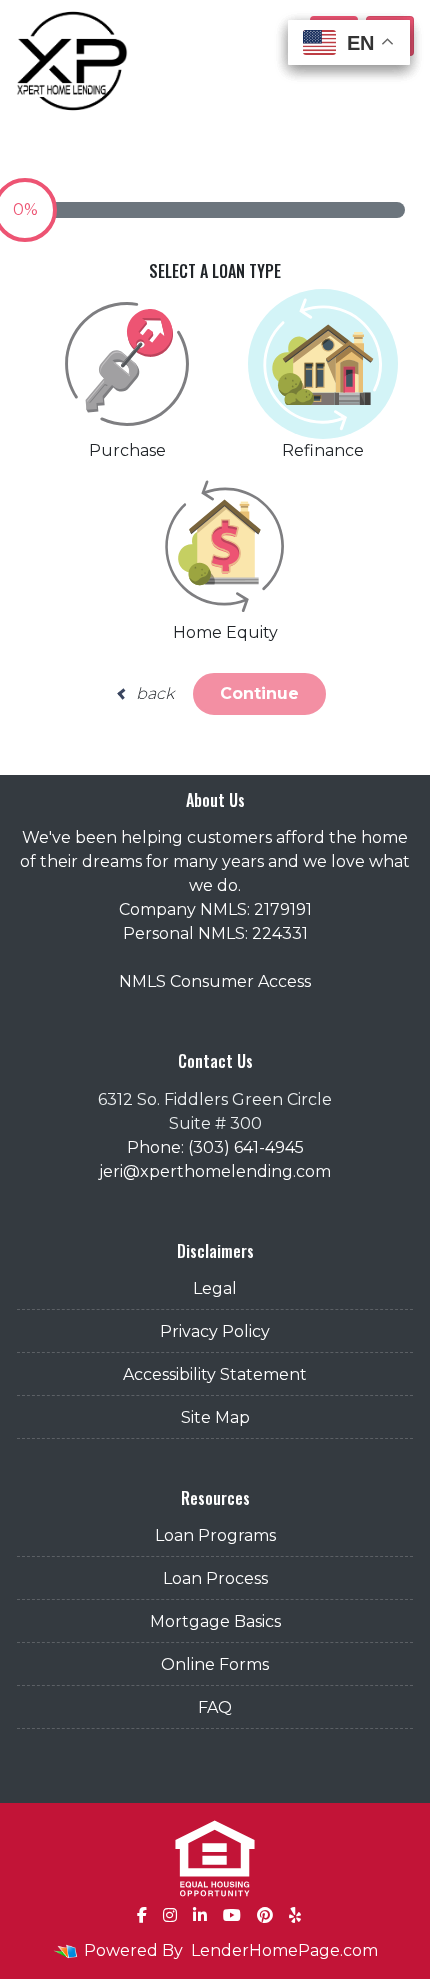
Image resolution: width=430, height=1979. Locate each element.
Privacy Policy (215, 1331)
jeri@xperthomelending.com (215, 1171)
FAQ (215, 1707)
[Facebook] (142, 1915)
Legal (215, 1288)
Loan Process (215, 1578)
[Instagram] (170, 1915)
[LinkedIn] (200, 1915)
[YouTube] (232, 1915)
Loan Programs (215, 1535)
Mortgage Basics (215, 1621)
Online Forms (215, 1664)
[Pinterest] (265, 1915)
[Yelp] (295, 1915)
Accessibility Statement (215, 1374)
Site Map (215, 1417)
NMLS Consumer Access (215, 981)
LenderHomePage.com (284, 1950)
